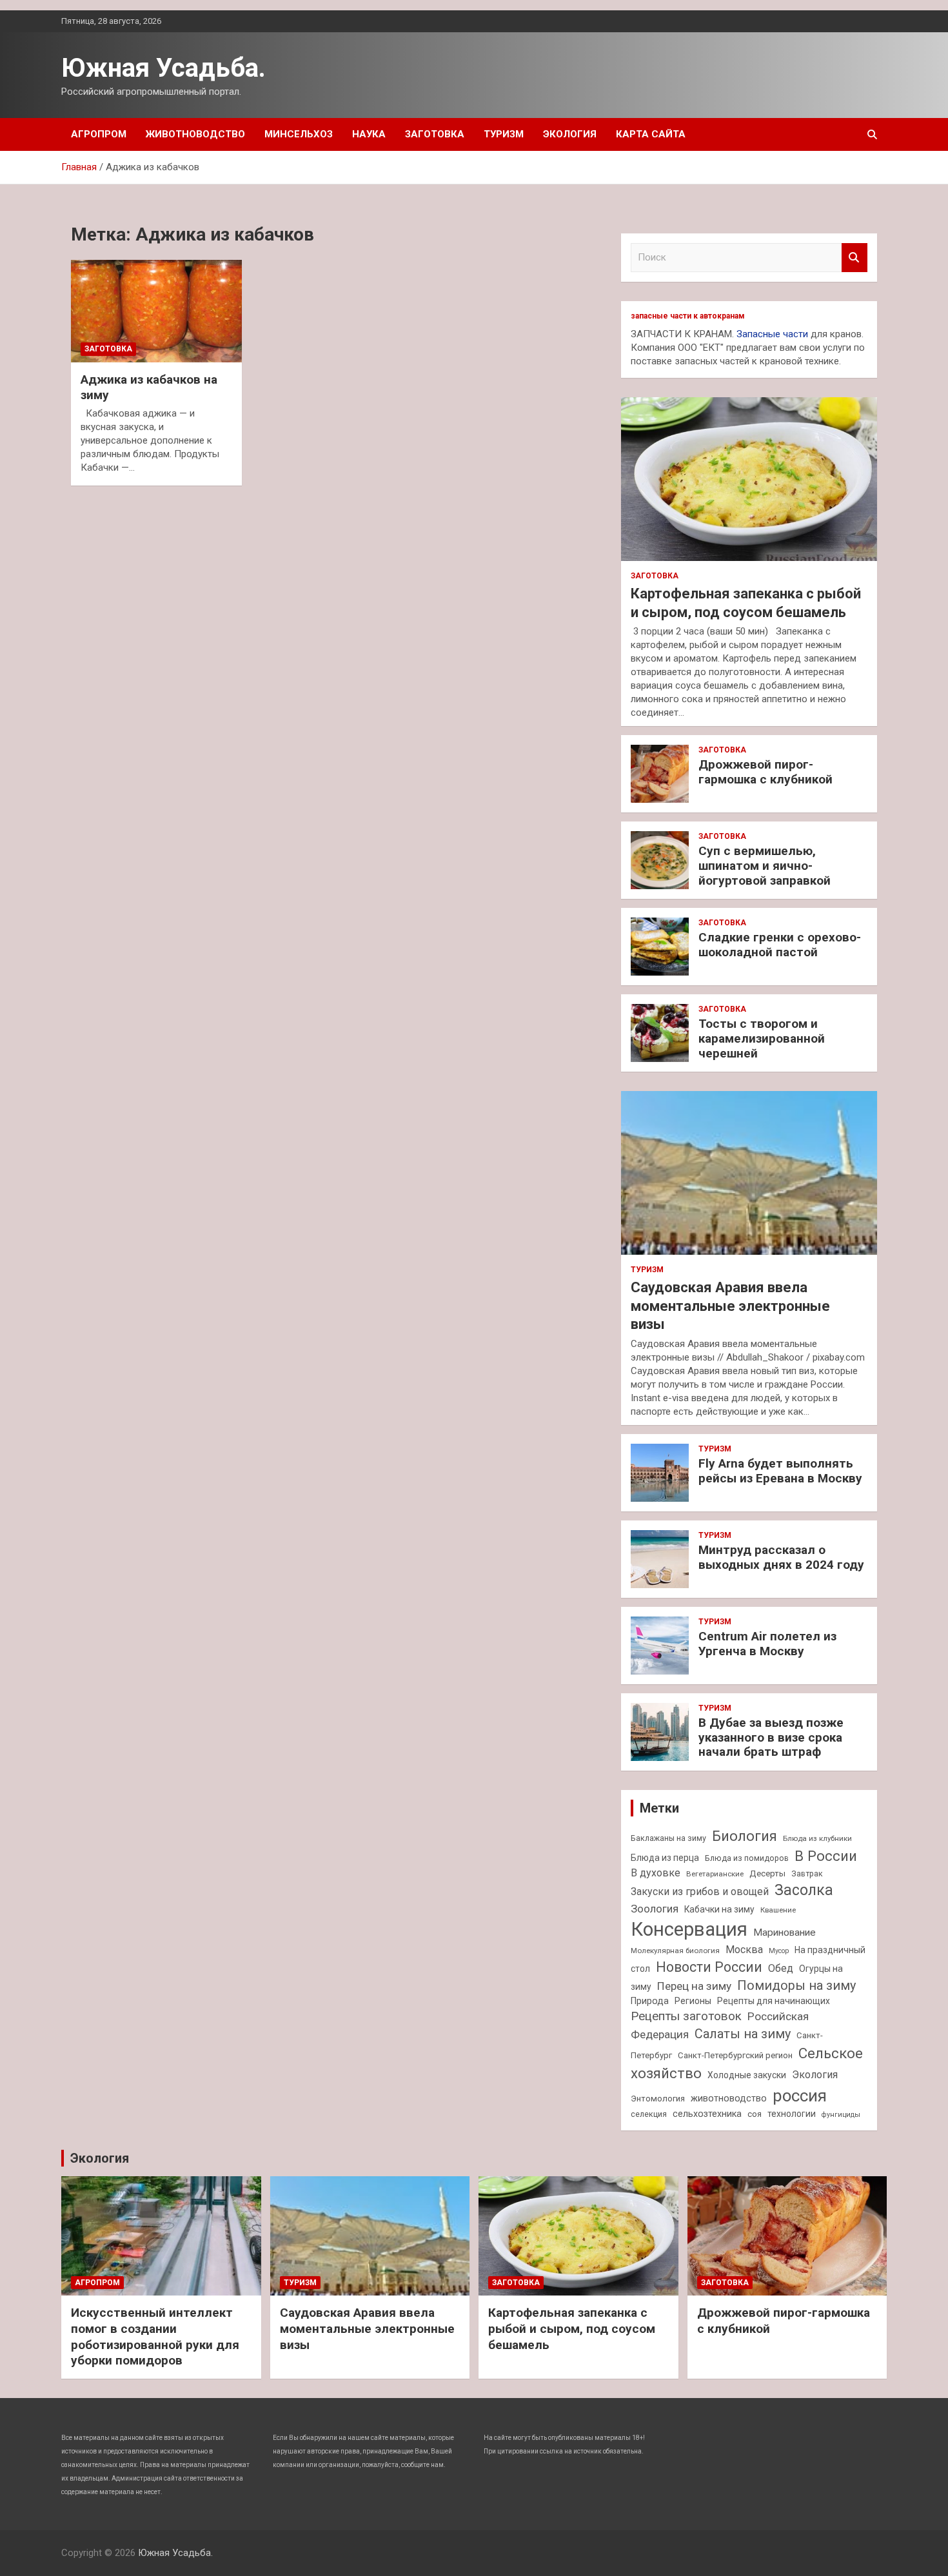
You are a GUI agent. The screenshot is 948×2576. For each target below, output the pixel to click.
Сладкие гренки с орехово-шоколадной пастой (780, 945)
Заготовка (435, 134)
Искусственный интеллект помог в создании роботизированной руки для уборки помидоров (155, 2336)
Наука (369, 134)
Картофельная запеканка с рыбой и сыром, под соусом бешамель (572, 2328)
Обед (781, 1968)
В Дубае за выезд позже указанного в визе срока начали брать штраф (771, 1737)
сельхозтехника (707, 2114)
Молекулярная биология (675, 1951)
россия (800, 2096)
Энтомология (658, 2099)
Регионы (693, 2001)
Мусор (779, 1951)
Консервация (689, 1929)
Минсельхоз (299, 134)
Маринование (785, 1932)
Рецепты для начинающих (774, 2001)
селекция (649, 2114)
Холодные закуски (747, 2075)
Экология (570, 134)
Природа (650, 2001)
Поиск (854, 258)
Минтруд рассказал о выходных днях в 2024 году (781, 1557)
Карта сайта (651, 134)
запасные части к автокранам (688, 316)
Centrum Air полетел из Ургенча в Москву (767, 1644)
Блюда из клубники (817, 1838)
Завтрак (807, 1873)
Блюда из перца (665, 1858)
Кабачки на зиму (719, 1909)
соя (755, 2114)
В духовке (656, 1873)
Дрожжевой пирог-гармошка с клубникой (765, 772)
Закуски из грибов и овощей (700, 1892)
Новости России (709, 1967)
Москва (744, 1950)
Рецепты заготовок (686, 2016)
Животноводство (195, 134)
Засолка (804, 1890)
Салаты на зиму (743, 2034)
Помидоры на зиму (796, 1986)
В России (826, 1856)
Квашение (778, 1910)
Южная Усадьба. (163, 68)
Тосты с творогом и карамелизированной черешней (762, 1038)
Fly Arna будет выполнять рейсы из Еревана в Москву (780, 1471)
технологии (792, 2114)
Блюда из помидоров (747, 1858)
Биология (745, 1836)
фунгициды (841, 2115)
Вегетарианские (715, 1874)
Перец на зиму (694, 1986)
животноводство (729, 2098)
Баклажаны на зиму (668, 1838)
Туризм (504, 134)
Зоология (655, 1909)
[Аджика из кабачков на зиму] (156, 311)
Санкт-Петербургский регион (735, 2055)
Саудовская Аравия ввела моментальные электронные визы (730, 1306)
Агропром (99, 134)
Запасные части (772, 334)
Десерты (767, 1873)
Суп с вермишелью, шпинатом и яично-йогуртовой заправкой (765, 866)
